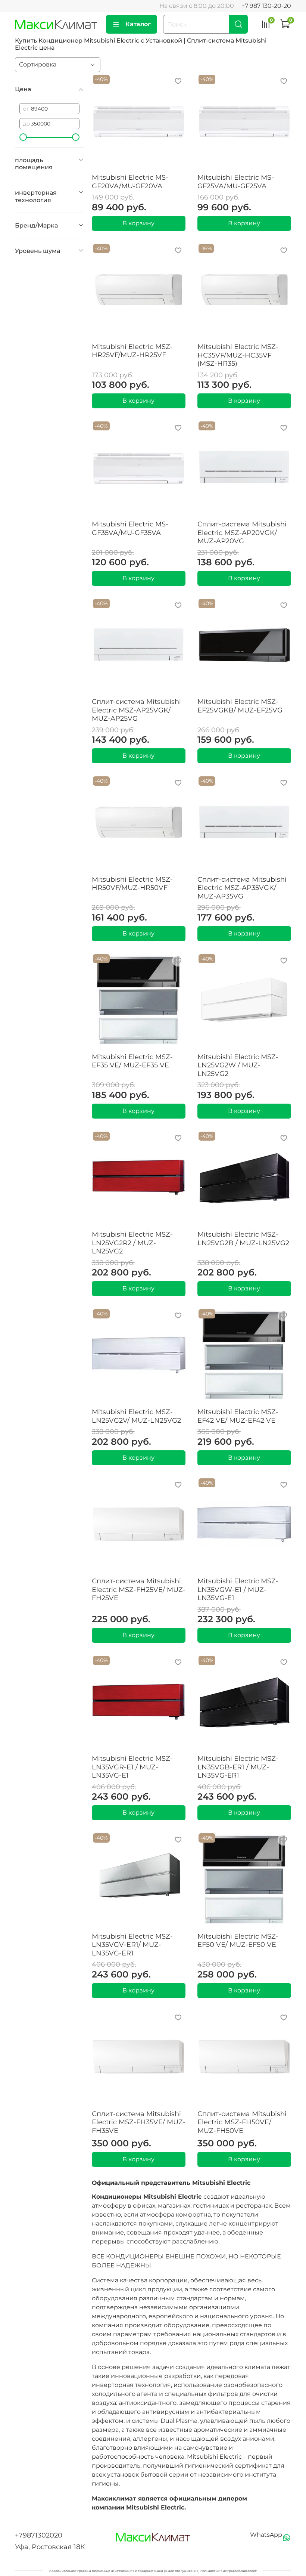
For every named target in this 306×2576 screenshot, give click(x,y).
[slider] (23, 137)
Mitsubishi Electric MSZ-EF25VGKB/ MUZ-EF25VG (240, 706)
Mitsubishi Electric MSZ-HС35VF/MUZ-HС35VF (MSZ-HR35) (238, 355)
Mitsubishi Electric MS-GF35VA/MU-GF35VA (130, 528)
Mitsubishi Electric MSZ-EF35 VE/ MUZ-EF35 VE (132, 1061)
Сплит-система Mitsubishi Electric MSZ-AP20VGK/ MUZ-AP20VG (242, 533)
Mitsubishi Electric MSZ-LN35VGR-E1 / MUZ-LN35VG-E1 (132, 1767)
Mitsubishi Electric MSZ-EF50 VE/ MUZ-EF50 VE (238, 1941)
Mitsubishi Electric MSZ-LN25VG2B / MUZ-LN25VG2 (243, 1239)
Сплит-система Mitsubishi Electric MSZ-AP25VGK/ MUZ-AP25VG (136, 710)
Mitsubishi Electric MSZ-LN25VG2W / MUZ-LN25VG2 (238, 1065)
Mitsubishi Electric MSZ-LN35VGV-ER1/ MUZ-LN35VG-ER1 (132, 1945)
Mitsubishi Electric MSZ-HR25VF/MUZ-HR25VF (132, 351)
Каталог (138, 24)
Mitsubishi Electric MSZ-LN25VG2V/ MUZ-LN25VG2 (136, 1416)
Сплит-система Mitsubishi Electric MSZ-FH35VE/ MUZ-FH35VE (139, 2122)
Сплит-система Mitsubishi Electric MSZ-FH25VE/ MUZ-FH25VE (139, 1589)
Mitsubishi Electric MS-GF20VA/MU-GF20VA (130, 182)
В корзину (138, 223)
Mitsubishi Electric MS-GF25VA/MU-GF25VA (236, 182)
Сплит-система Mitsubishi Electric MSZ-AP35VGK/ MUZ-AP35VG (242, 888)
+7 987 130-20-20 (266, 6)
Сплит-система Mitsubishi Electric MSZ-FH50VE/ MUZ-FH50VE (242, 2122)
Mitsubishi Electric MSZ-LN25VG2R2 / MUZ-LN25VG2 (132, 1243)
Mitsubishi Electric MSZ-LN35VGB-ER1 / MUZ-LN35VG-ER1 (238, 1767)
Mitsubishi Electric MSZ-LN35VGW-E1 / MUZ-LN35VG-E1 (238, 1589)
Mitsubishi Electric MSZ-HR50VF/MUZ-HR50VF (132, 884)
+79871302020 (39, 2535)
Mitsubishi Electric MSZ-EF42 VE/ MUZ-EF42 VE (238, 1416)
